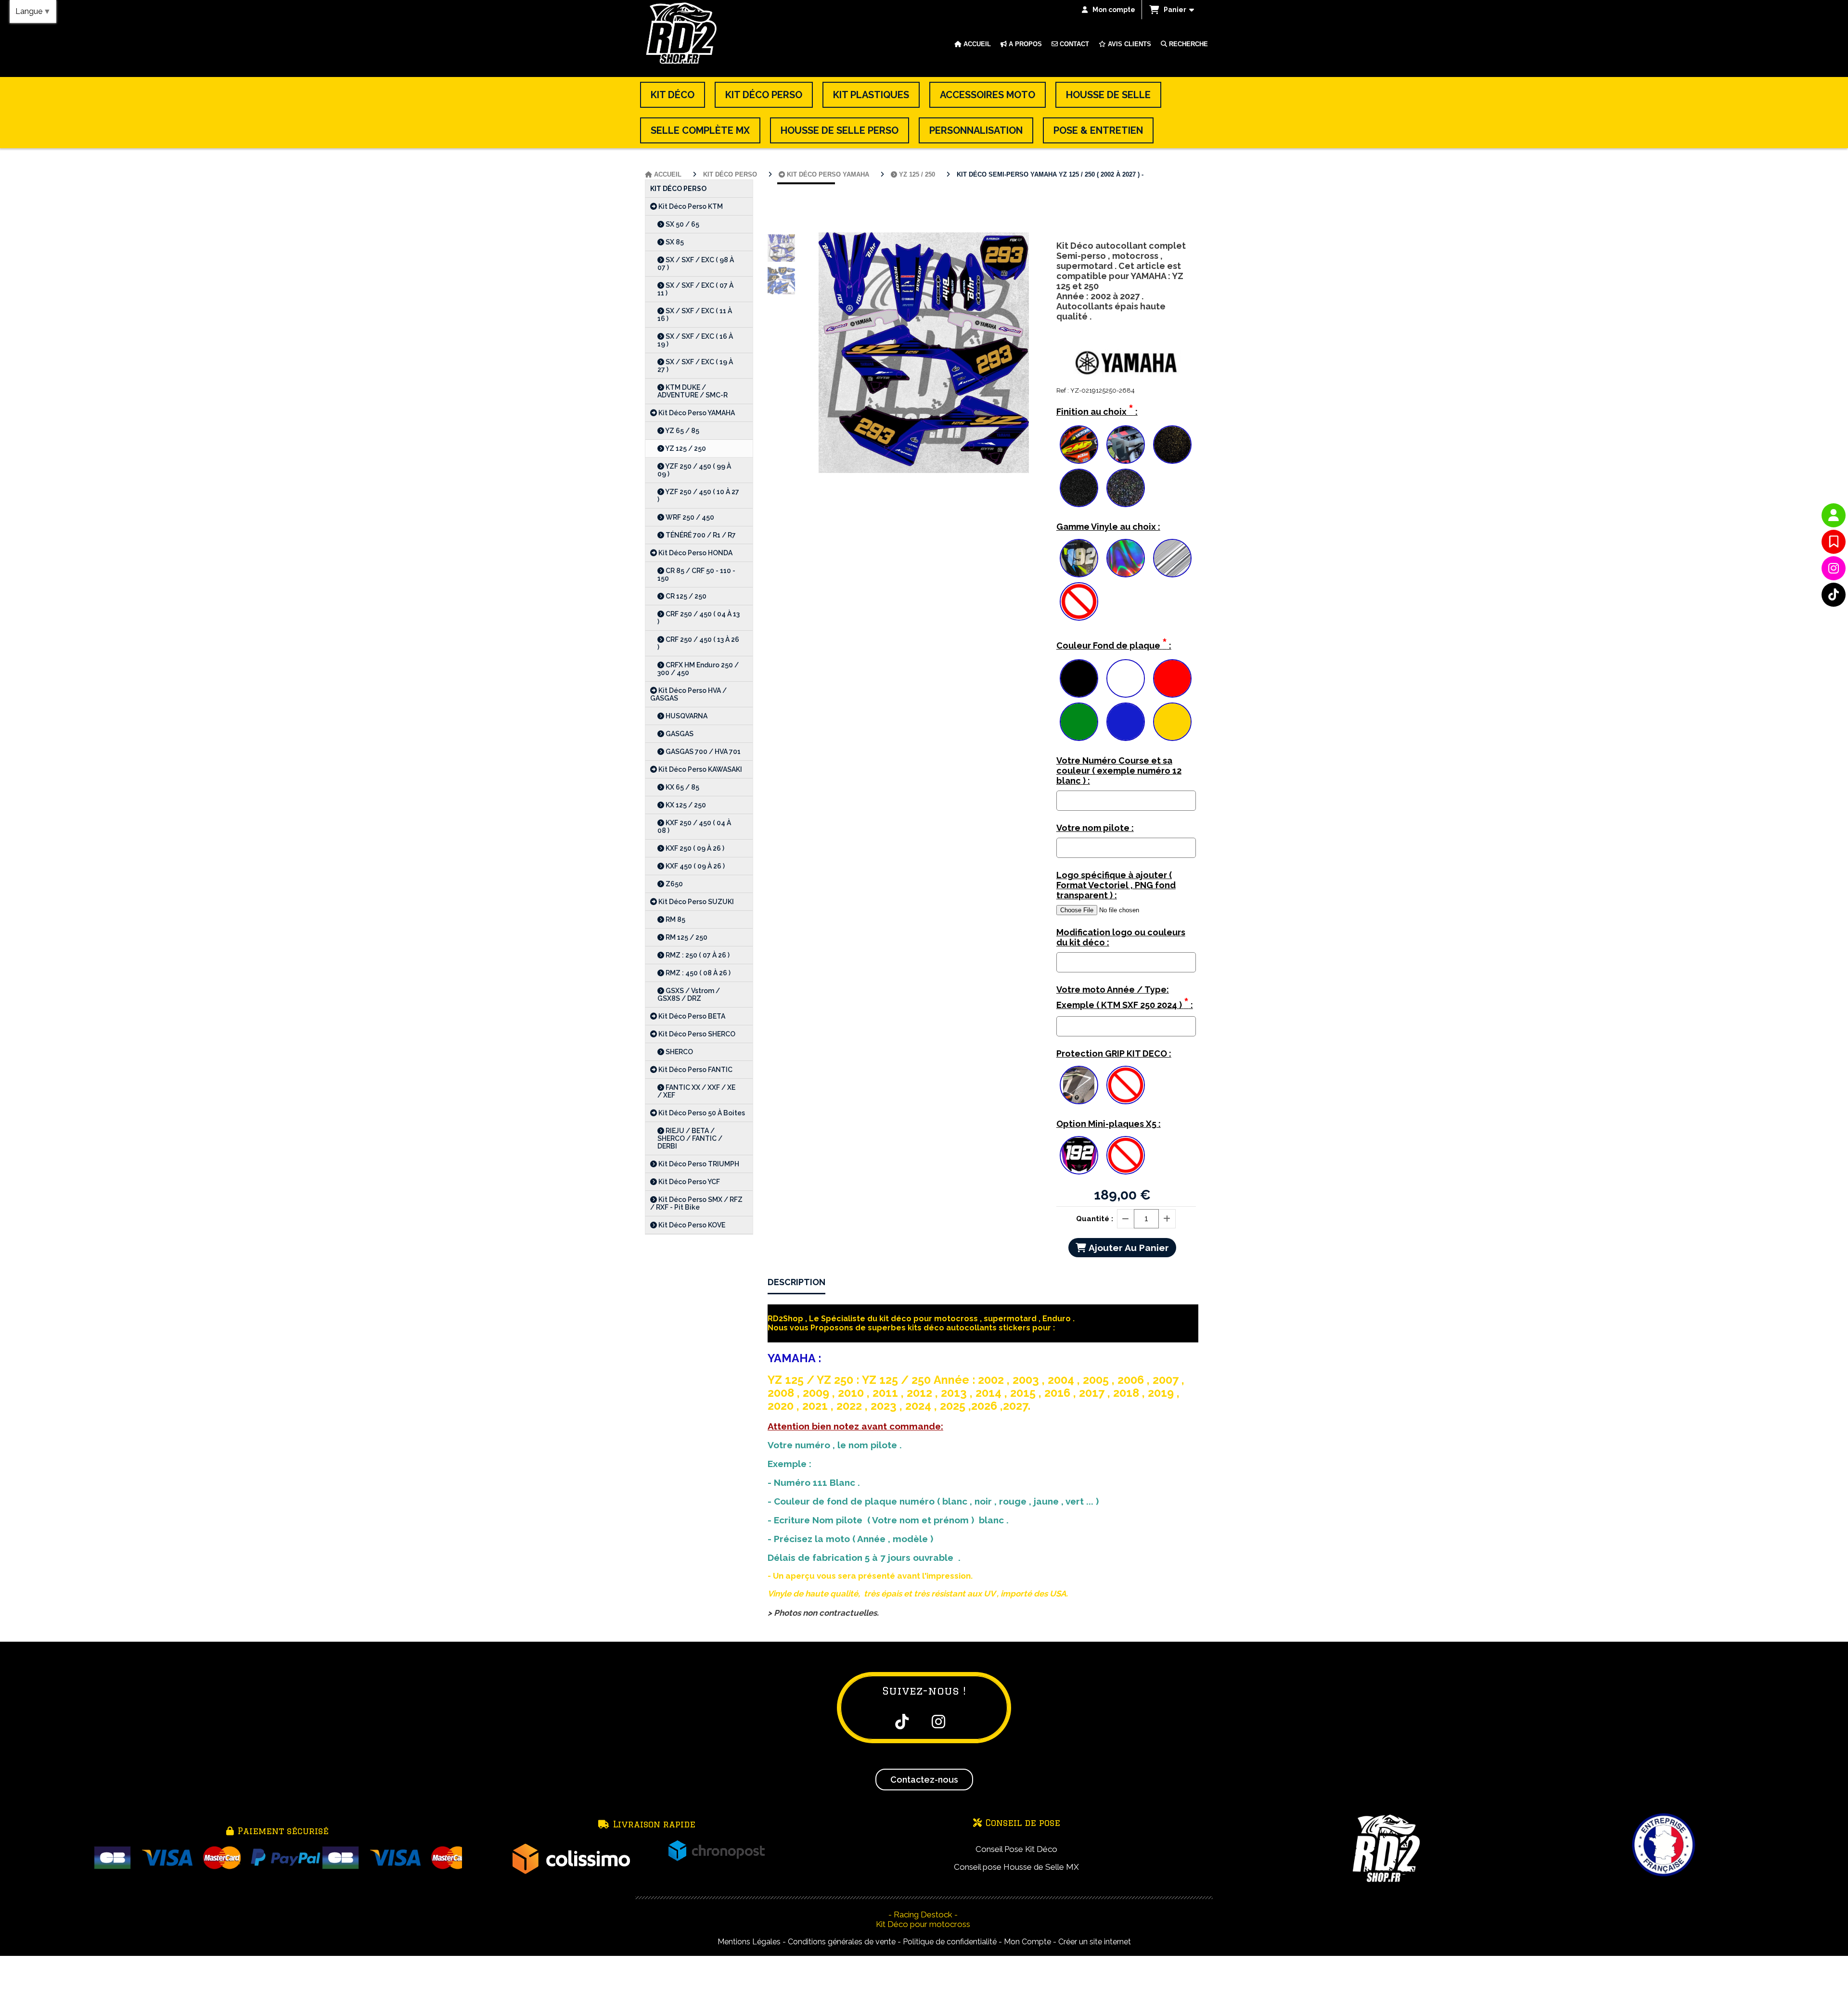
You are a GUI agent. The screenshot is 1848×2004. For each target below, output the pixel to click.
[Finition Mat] (1126, 445)
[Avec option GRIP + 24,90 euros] (1079, 1085)
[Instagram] (1834, 568)
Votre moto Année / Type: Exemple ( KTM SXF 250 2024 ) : (1125, 998)
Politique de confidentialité (950, 1942)
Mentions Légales (749, 1942)
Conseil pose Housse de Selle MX (1016, 1867)
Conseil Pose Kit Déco (1016, 1849)
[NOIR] (1079, 678)
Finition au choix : (1097, 410)
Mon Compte (1027, 1942)
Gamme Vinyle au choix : (1108, 527)
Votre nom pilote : (1095, 828)
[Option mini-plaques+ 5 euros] (1079, 1155)
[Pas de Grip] (1126, 1085)
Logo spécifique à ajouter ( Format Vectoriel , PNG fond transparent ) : (1116, 885)
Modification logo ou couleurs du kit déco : (1121, 937)
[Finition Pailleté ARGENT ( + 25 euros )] (1079, 488)
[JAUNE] (1172, 722)
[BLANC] (1126, 678)
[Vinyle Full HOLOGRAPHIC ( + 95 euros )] (1126, 558)
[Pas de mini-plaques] (1126, 1155)
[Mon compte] (1834, 515)
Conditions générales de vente (842, 1942)
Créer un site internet (1095, 1942)
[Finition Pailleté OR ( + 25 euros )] (1172, 445)
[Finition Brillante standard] (1079, 445)
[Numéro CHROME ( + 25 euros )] (1079, 558)
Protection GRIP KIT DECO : (1114, 1053)
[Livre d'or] (1834, 542)
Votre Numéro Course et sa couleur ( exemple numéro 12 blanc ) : (1119, 771)
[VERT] (1079, 722)
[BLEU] (1126, 722)
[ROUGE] (1172, 678)
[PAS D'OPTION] (1079, 601)
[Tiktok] (1834, 595)
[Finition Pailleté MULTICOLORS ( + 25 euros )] (1126, 488)
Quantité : (1095, 1219)
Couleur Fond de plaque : (1114, 644)
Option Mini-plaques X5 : (1109, 1124)
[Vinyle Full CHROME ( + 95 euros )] (1172, 558)
